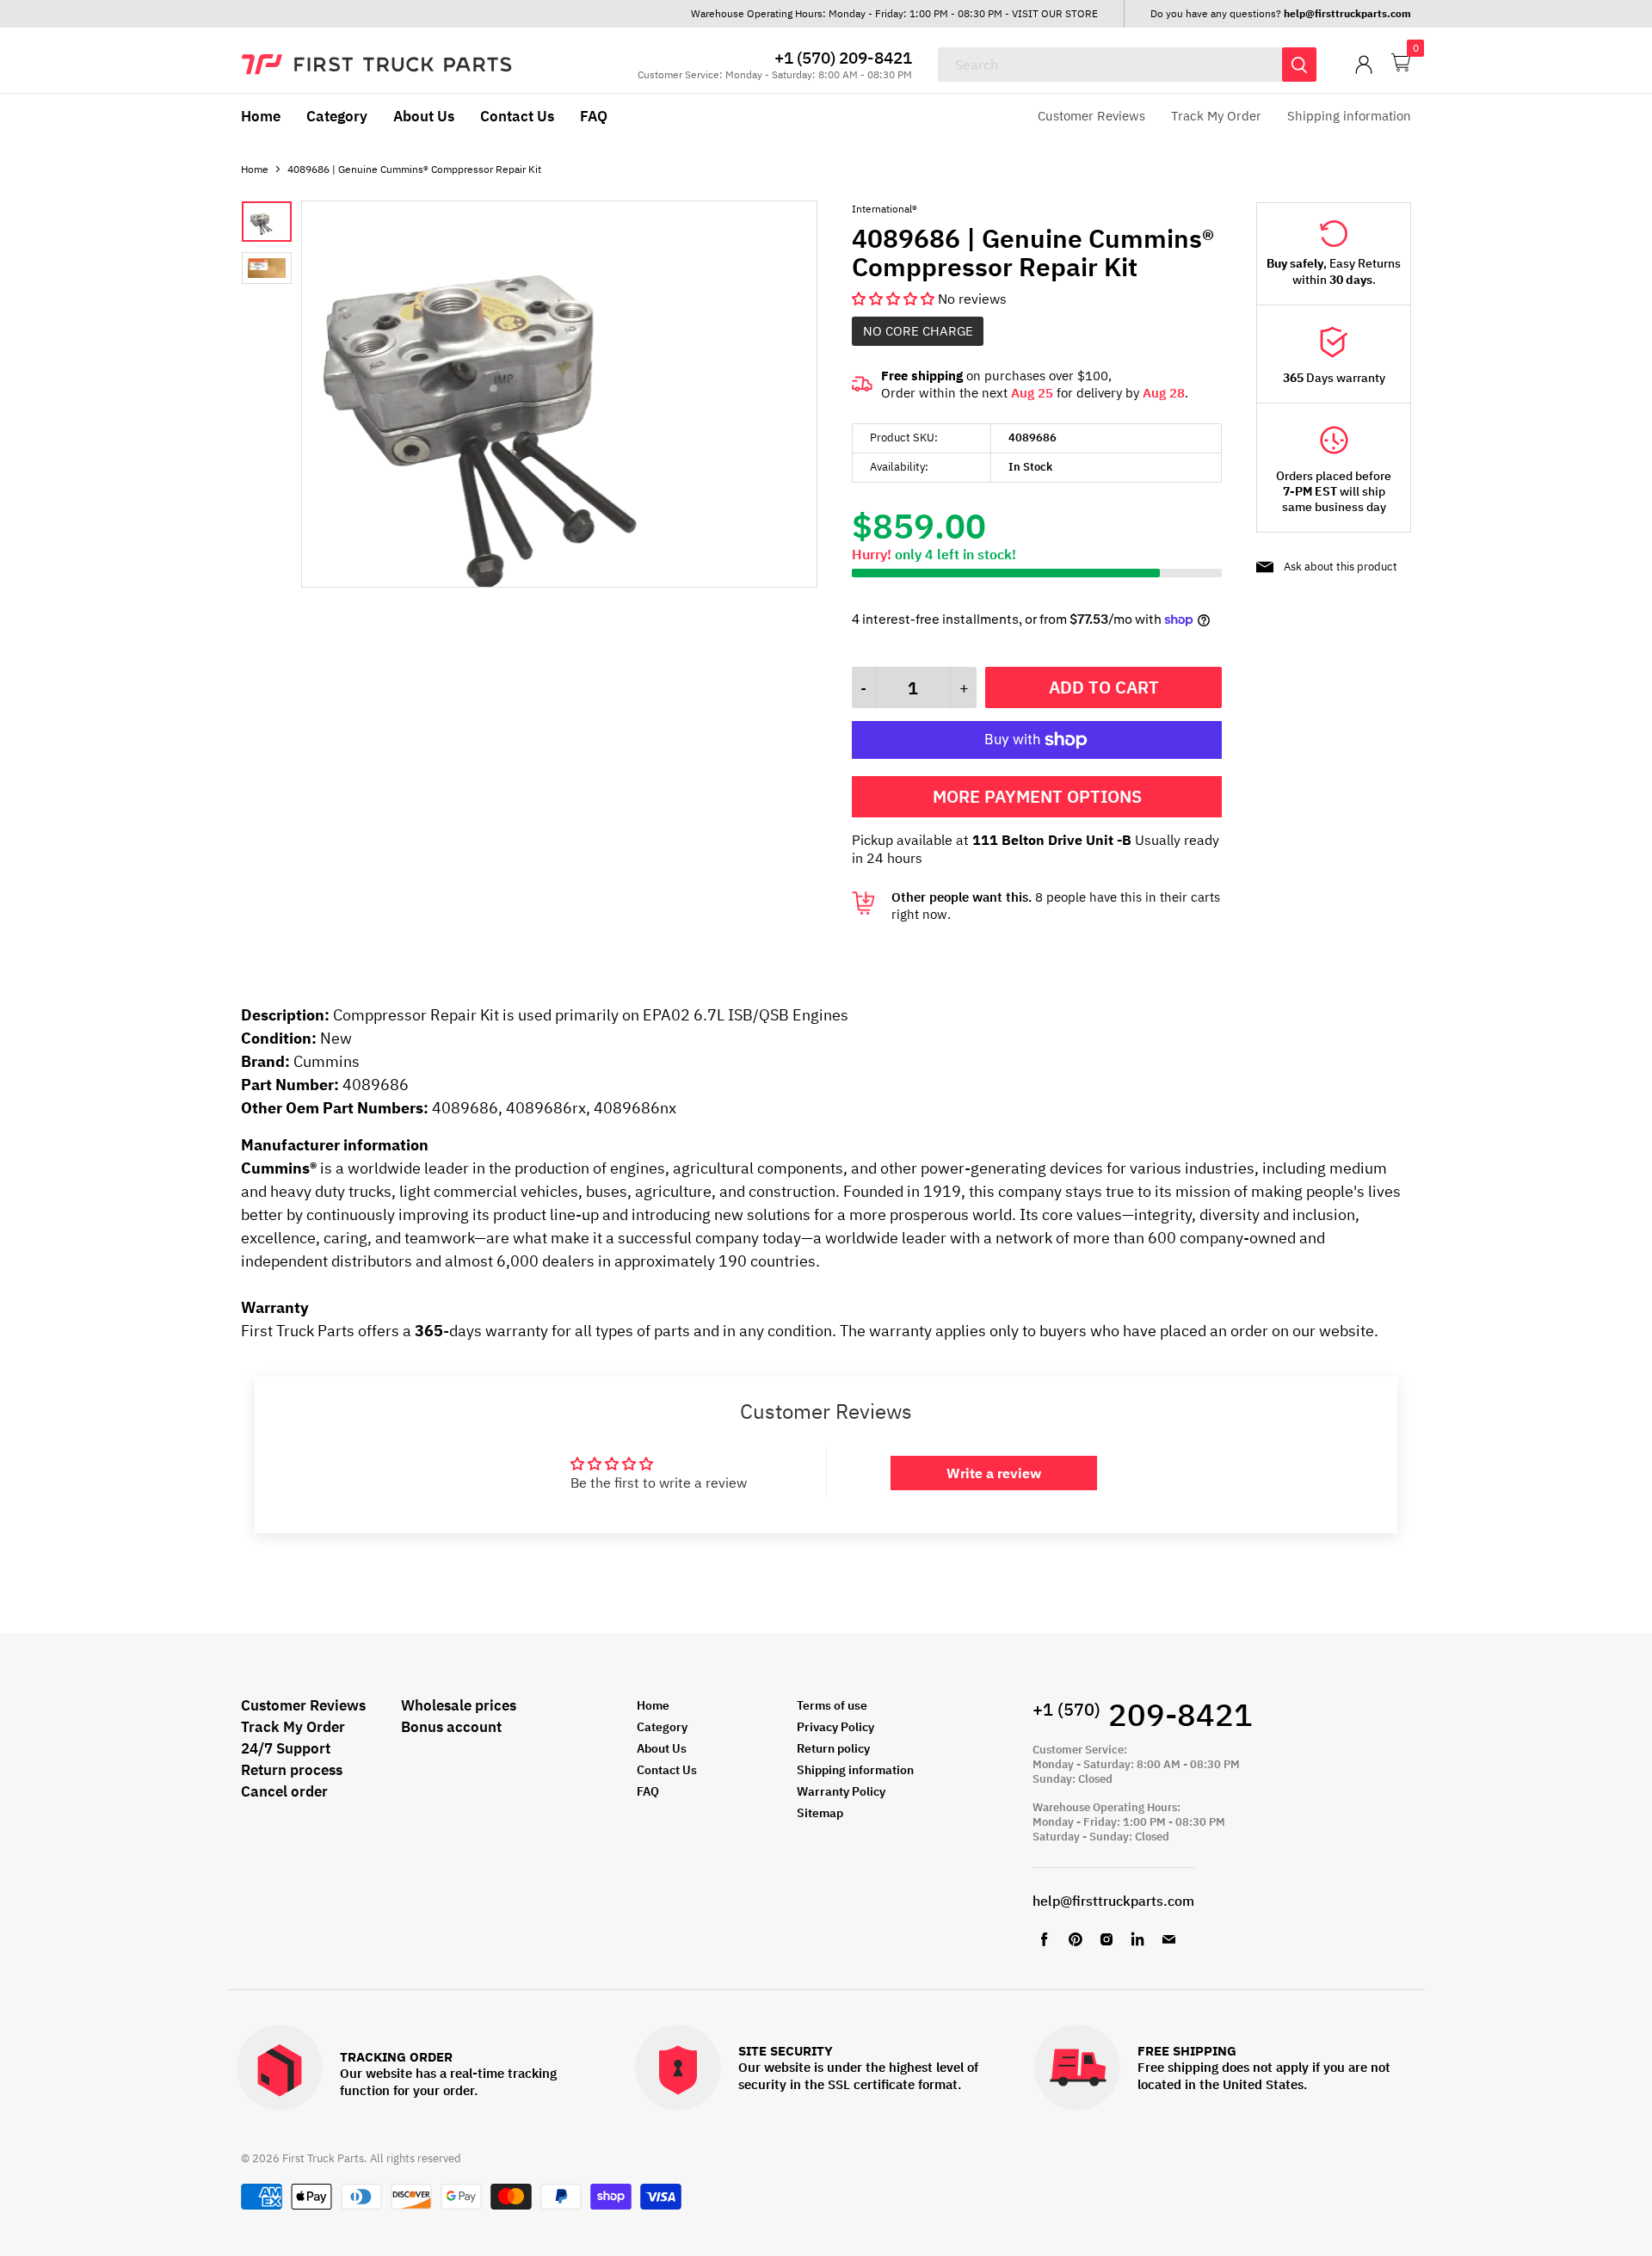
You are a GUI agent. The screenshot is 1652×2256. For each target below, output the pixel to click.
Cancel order (284, 1791)
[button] (895, 299)
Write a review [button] (994, 1473)
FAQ (594, 116)
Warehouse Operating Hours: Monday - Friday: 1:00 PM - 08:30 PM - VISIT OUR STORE (894, 13)
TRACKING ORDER (396, 2058)
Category (337, 116)
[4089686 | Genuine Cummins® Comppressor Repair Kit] (559, 582)
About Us (424, 116)
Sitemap (820, 1813)
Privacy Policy (835, 1727)
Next (777, 396)
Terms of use (832, 1705)
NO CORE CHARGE (918, 331)
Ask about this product (1341, 567)
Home (261, 116)
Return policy (833, 1748)
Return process (292, 1770)
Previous (342, 396)
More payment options (1037, 796)
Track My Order (1216, 116)
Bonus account (451, 1727)
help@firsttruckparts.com (1113, 1901)
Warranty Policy (841, 1791)
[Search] (1299, 65)
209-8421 (1143, 1714)
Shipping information (1349, 116)
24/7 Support (286, 1748)
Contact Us (517, 116)
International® (885, 209)
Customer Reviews (1091, 116)
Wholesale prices (459, 1705)
